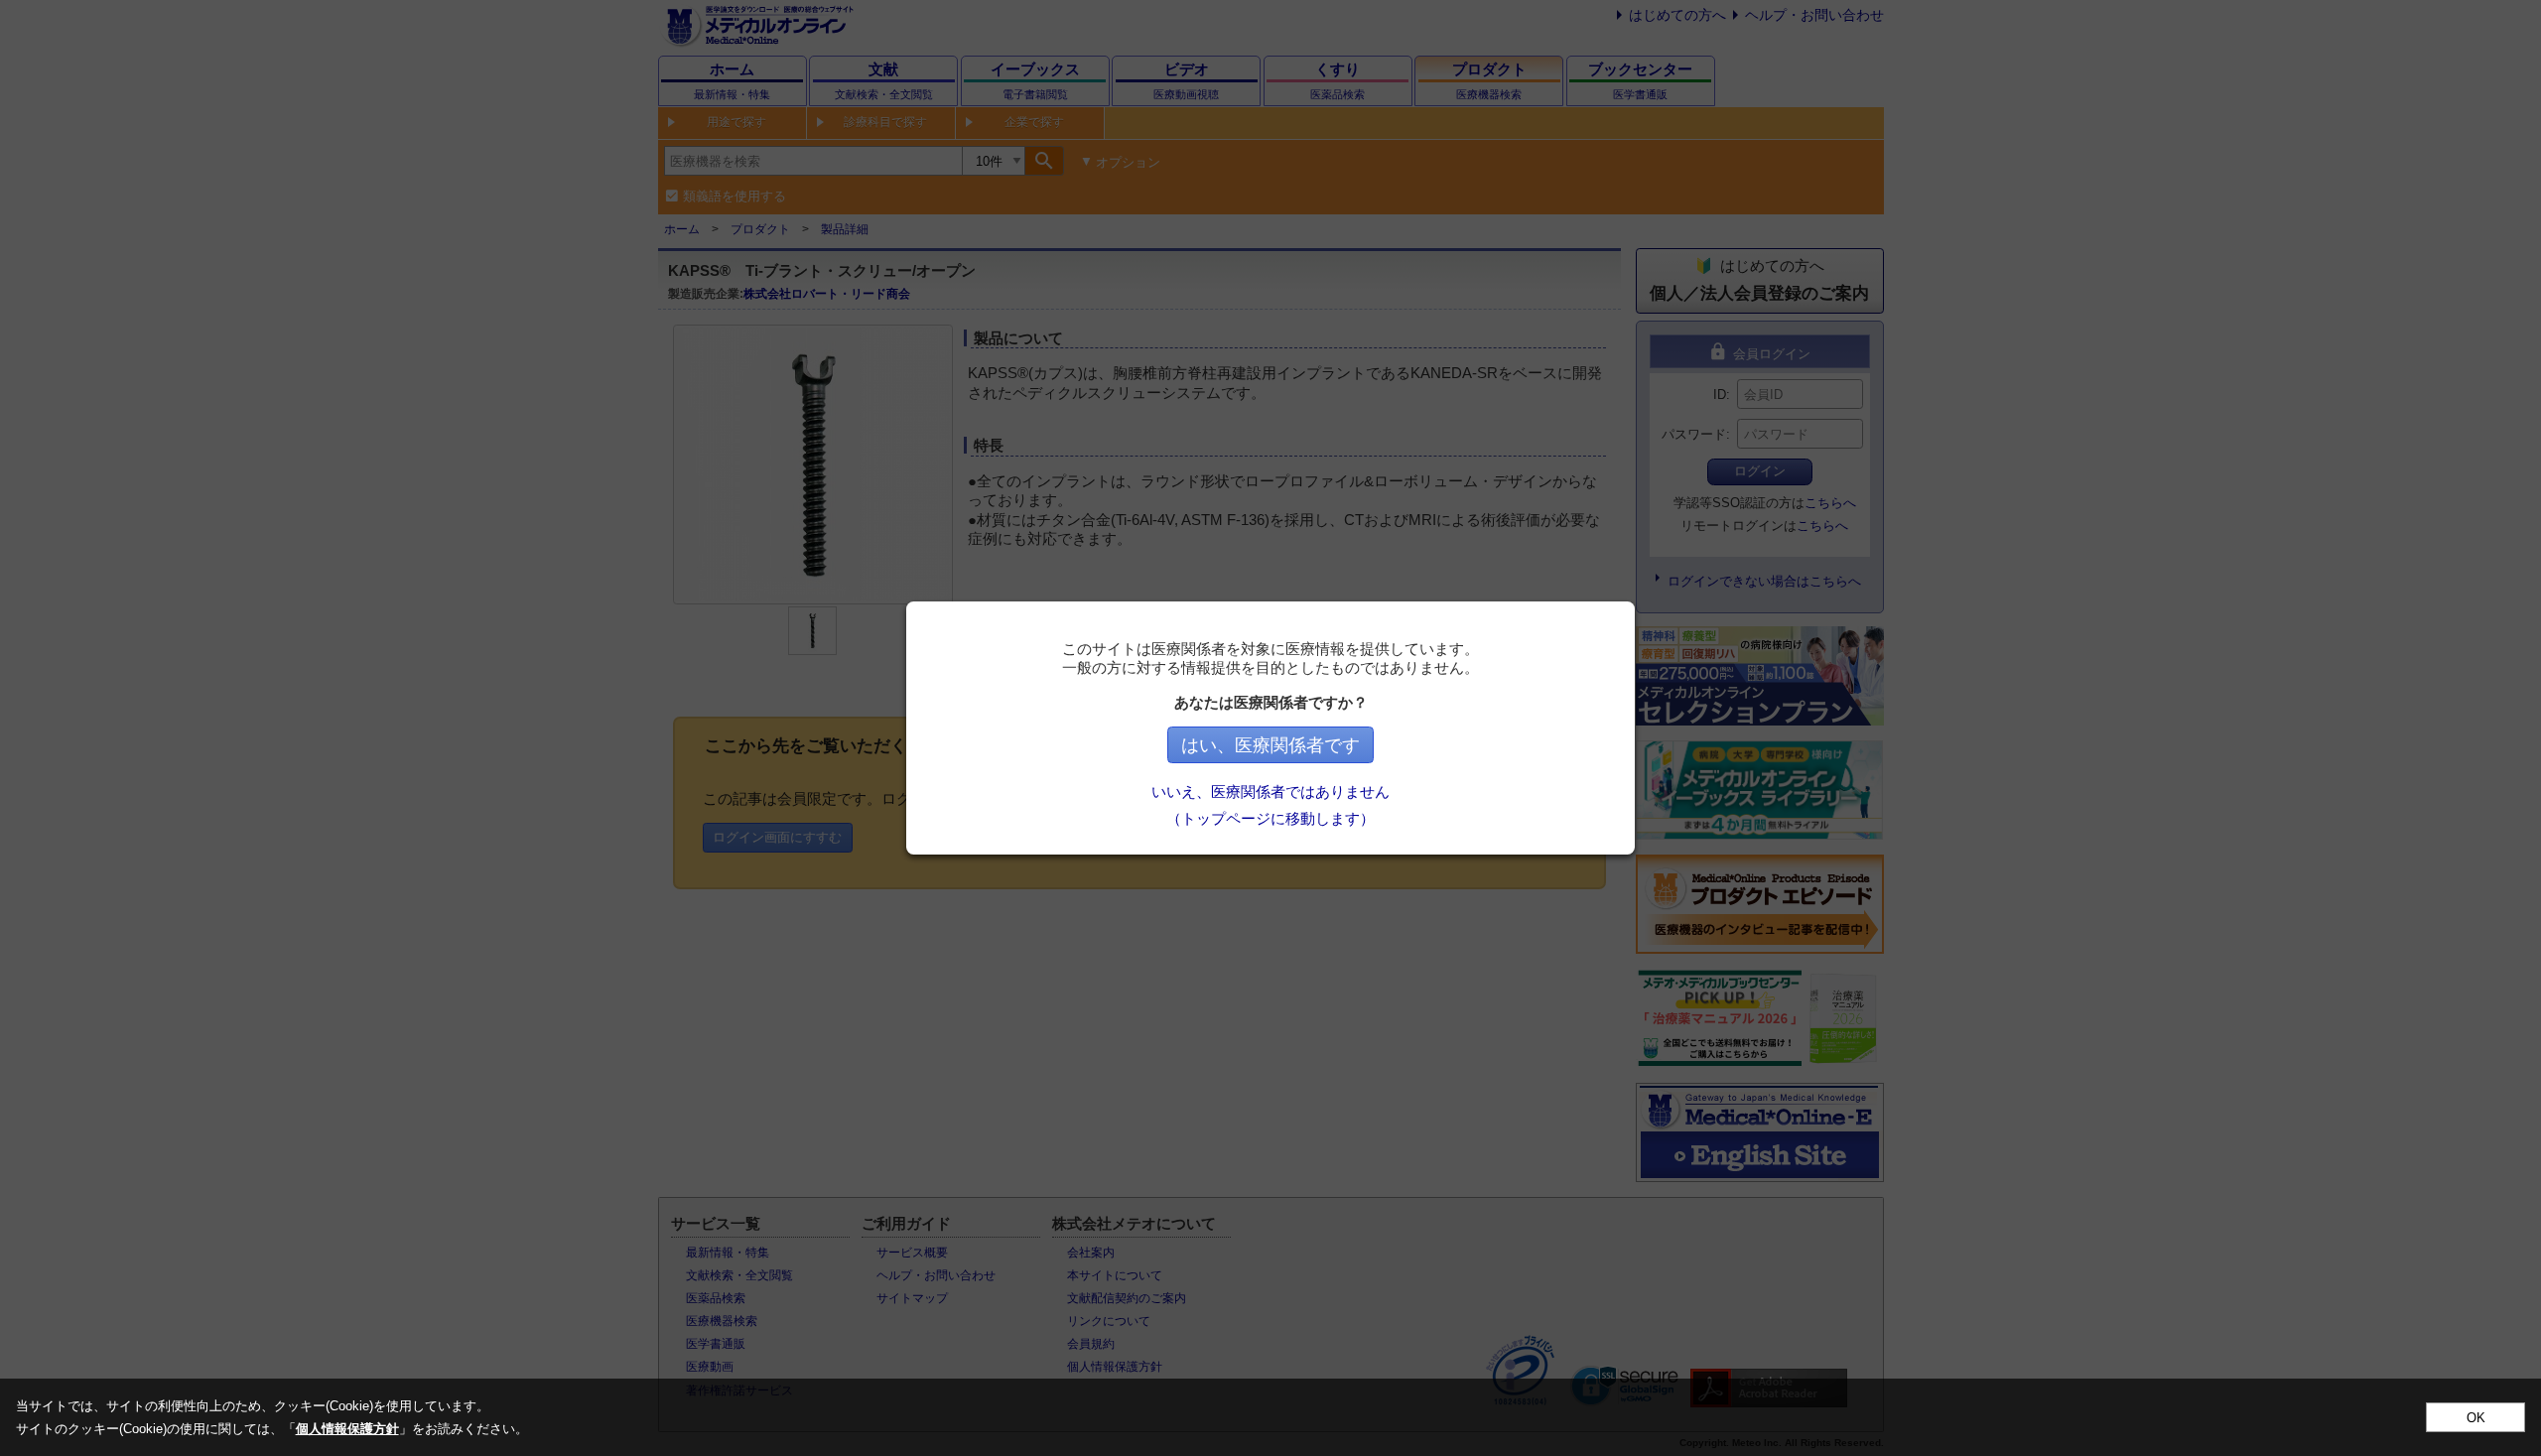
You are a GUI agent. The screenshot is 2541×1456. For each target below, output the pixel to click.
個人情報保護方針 (347, 1429)
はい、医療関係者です (1270, 745)
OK (2476, 1418)
